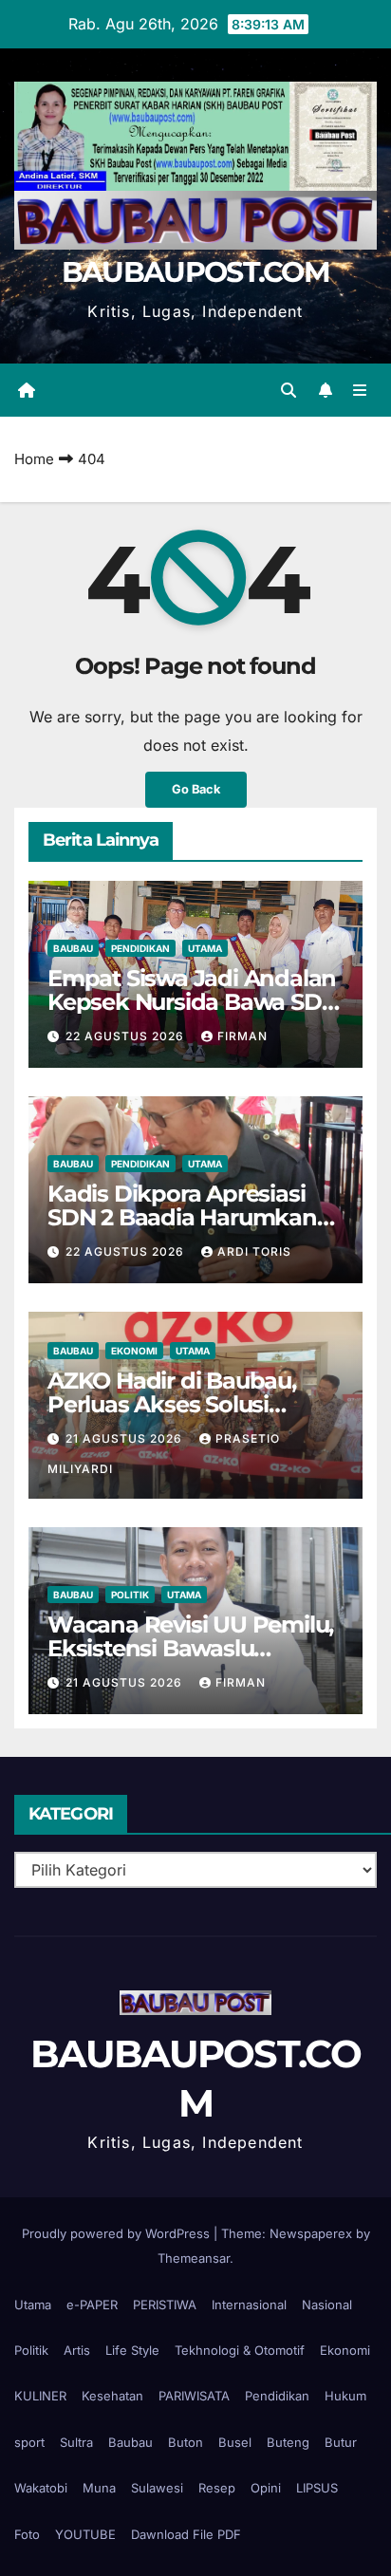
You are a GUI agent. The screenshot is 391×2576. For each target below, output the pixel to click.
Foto (27, 2534)
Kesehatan (112, 2396)
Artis (77, 2350)
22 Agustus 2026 (127, 1036)
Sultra (76, 2442)
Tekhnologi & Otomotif (240, 2350)
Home (34, 459)
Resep (217, 2488)
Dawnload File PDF (186, 2534)
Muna (99, 2488)
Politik (130, 1595)
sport (29, 2442)
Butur (341, 2442)
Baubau (73, 948)
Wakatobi (41, 2488)
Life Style (132, 2350)
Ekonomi (134, 1351)
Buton (186, 2442)
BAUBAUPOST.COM (195, 272)
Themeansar (194, 2258)
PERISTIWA (165, 2305)
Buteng (288, 2442)
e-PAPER (92, 2305)
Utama (205, 948)
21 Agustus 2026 (126, 1438)
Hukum (345, 2396)
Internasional (249, 2305)
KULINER (40, 2396)
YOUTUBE (85, 2534)
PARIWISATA (194, 2396)
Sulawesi (157, 2488)
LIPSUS (317, 2488)
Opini (266, 2488)
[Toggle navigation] (360, 390)
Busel (235, 2442)
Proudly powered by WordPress (118, 2233)
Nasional (327, 2305)
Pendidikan (140, 948)
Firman (242, 1036)
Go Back (196, 789)
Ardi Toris (254, 1251)
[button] (289, 390)
